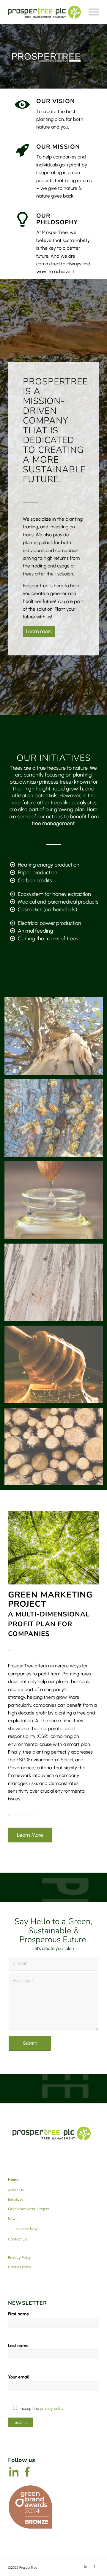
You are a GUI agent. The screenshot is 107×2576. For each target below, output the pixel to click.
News (13, 2219)
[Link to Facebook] (95, 2567)
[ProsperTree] (44, 12)
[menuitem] (91, 12)
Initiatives (16, 2199)
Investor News (27, 2229)
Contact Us (18, 2239)
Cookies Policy (20, 2267)
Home (13, 2180)
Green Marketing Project (29, 2209)
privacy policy (52, 2409)
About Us (16, 2190)
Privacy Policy (19, 2257)
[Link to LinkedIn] (86, 2567)
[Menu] (91, 12)
